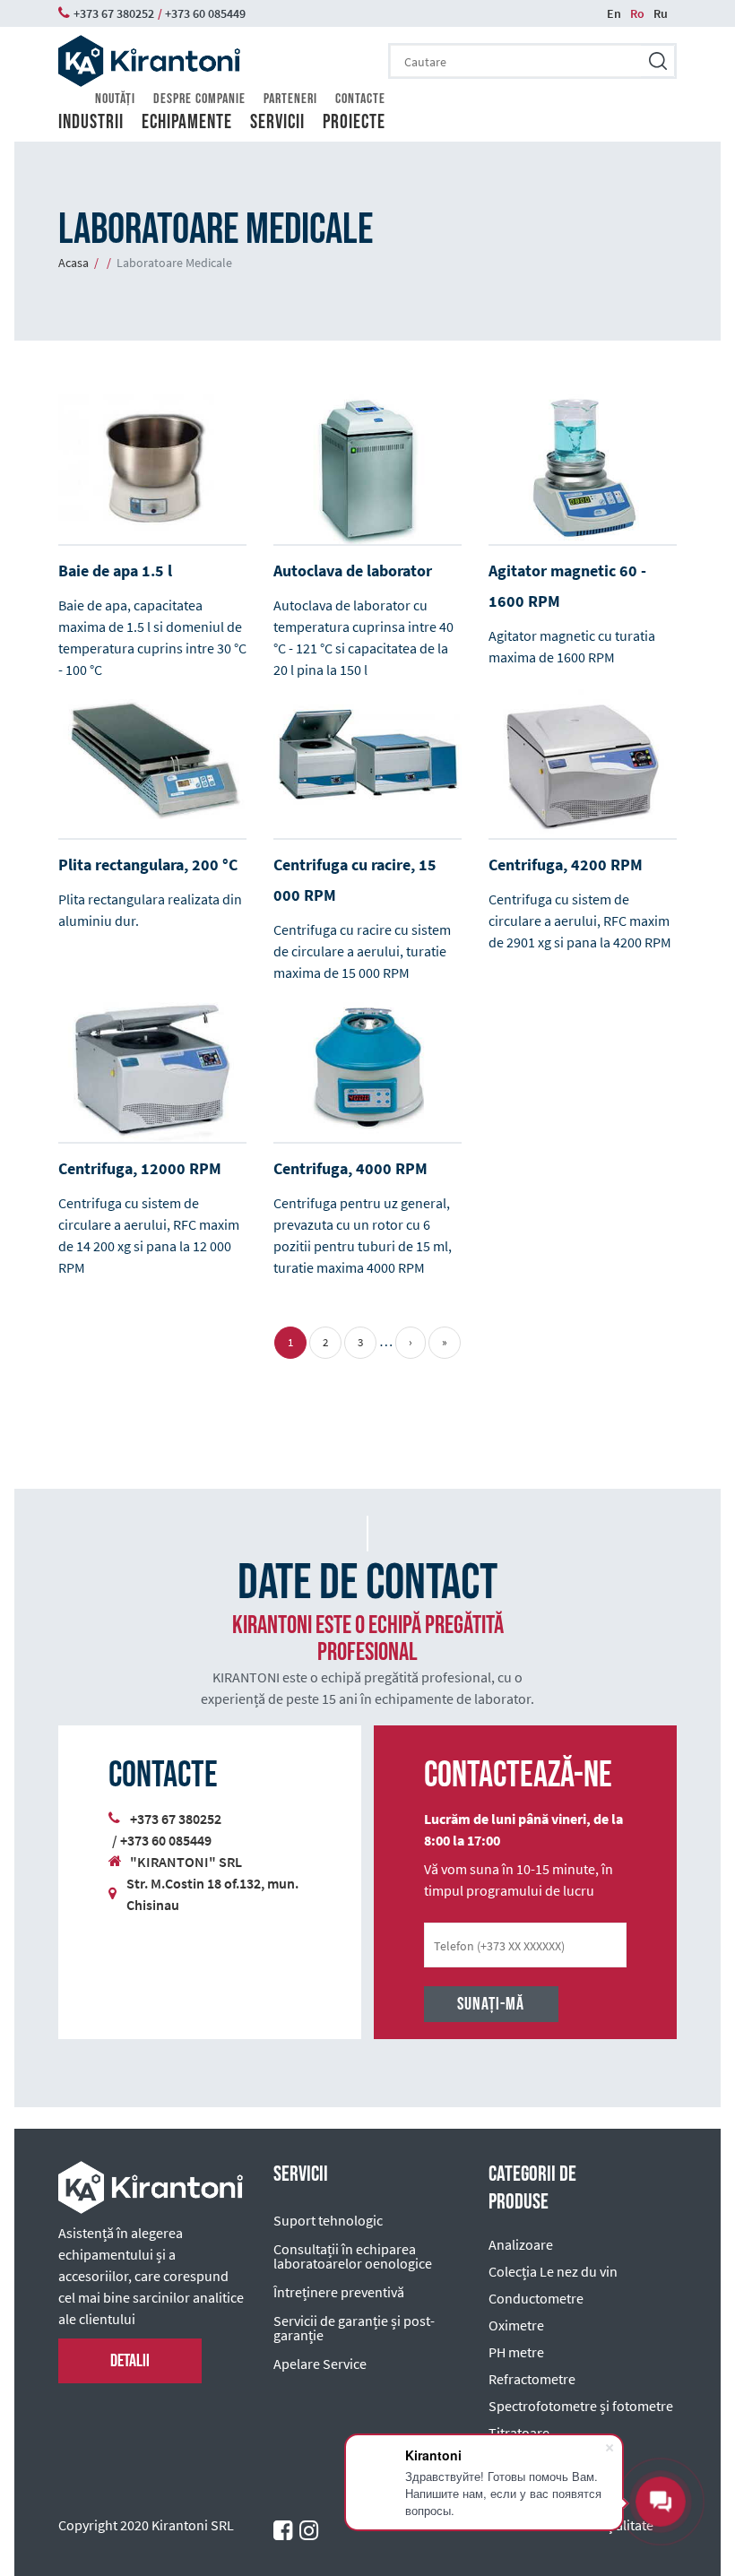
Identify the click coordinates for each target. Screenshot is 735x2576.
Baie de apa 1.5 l (115, 571)
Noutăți (115, 99)
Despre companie (199, 99)
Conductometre (536, 2298)
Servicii (277, 123)
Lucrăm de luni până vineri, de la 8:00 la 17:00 (523, 1829)
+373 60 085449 (166, 1840)
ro (637, 13)
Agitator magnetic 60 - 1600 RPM (567, 586)
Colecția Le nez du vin (553, 2271)
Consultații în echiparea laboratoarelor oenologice (353, 2256)
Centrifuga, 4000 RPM (350, 1168)
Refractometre (532, 2379)
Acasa (73, 263)
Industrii (91, 123)
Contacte (360, 99)
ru (661, 13)
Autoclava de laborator (353, 571)
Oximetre (516, 2325)
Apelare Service (320, 2364)
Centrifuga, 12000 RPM (140, 1168)
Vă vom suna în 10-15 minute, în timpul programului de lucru (519, 1880)
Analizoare (521, 2244)
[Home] (149, 61)
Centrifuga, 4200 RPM (566, 864)
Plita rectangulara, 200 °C (148, 864)
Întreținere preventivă (339, 2292)
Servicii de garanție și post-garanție (354, 2328)
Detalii (130, 2361)
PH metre (516, 2352)
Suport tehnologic (328, 2220)
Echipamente (187, 123)
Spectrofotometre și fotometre (581, 2406)
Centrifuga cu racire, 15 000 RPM (355, 880)
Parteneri (290, 99)
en (614, 13)
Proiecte (354, 123)
